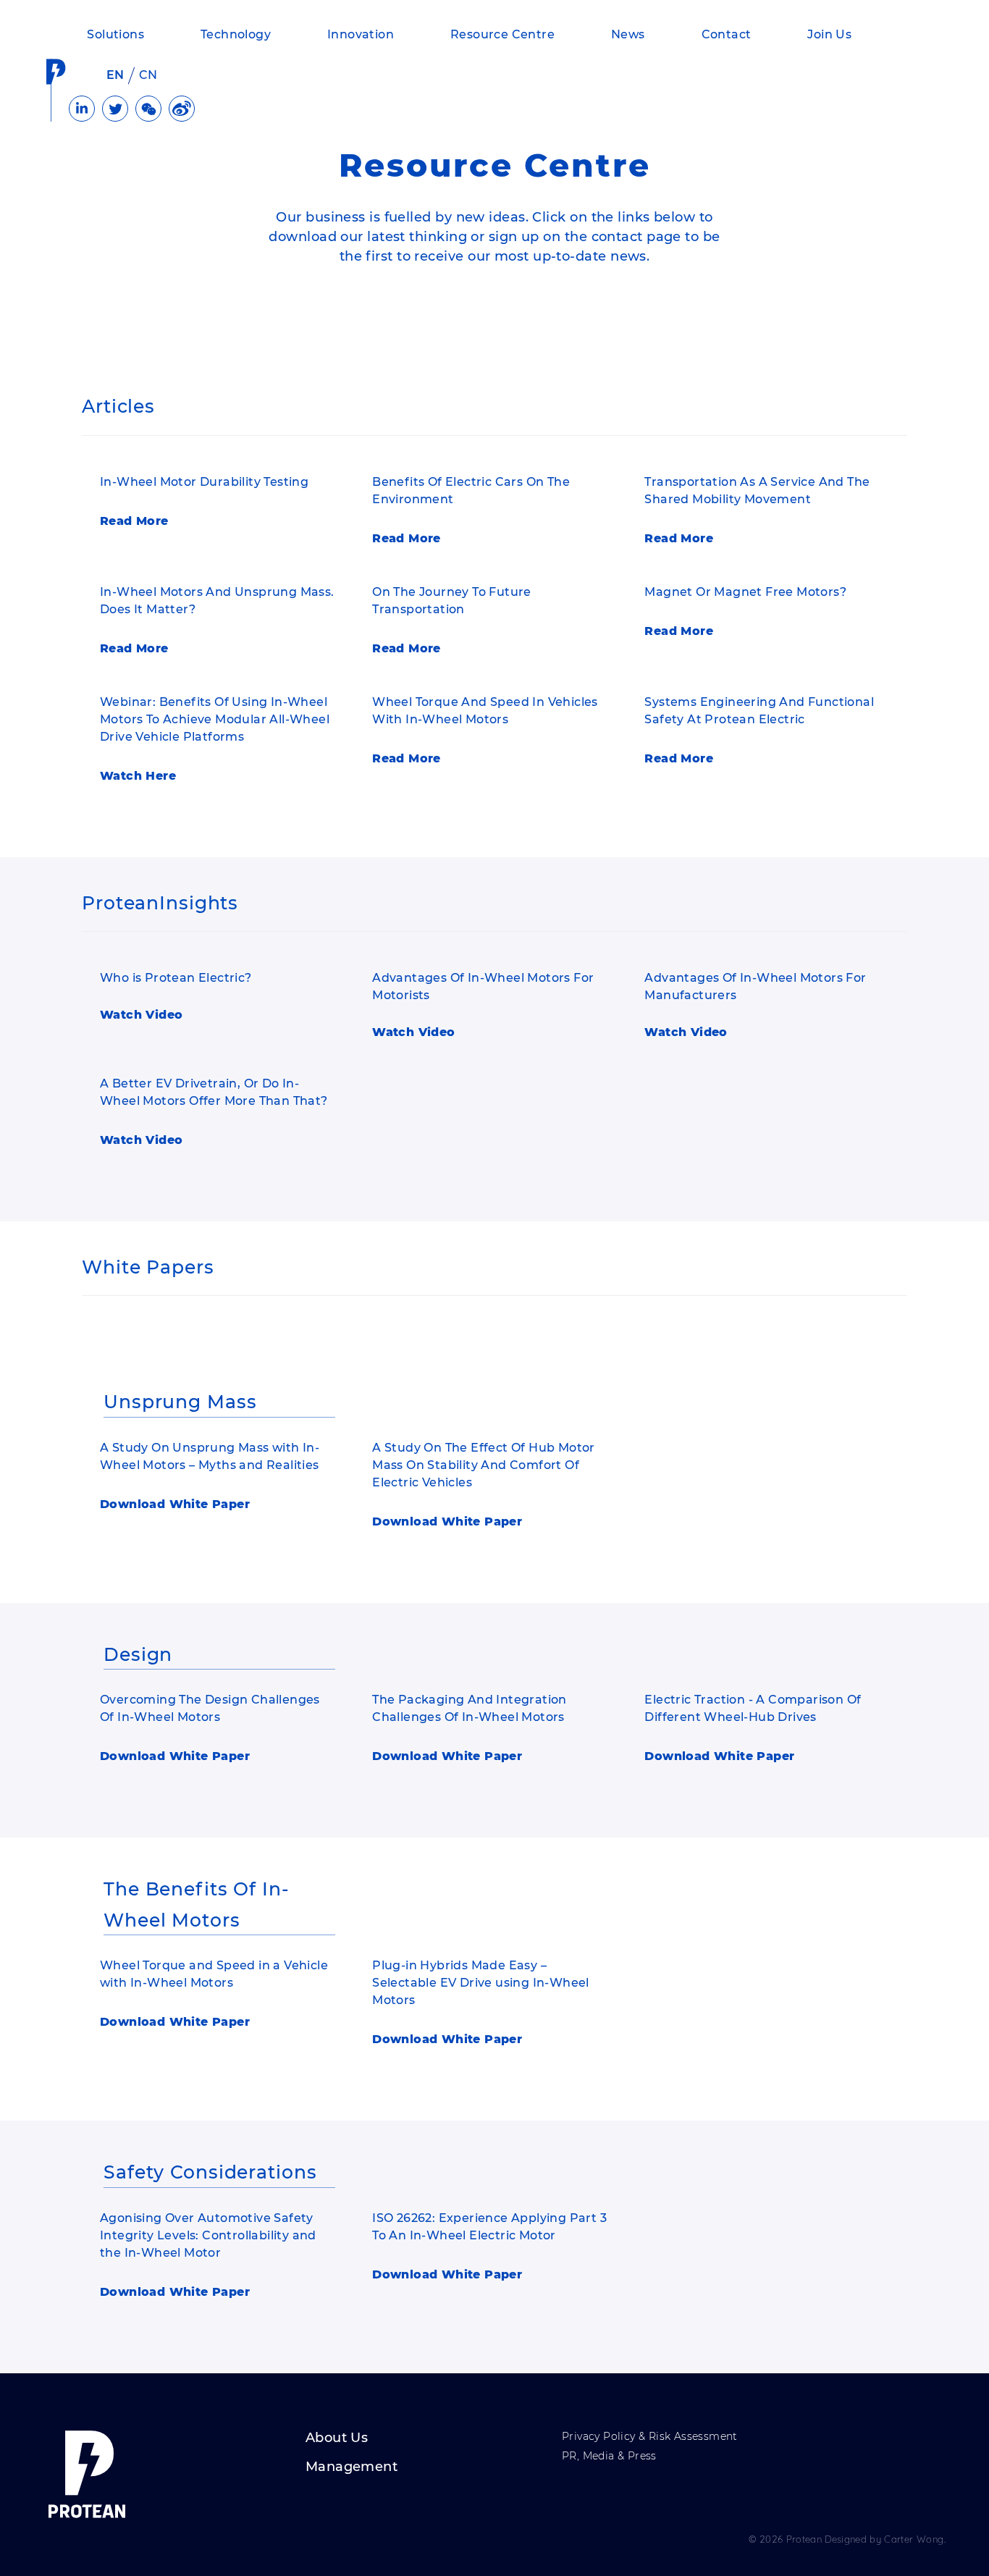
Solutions (115, 34)
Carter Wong (914, 2539)
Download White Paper (175, 1504)
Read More (134, 521)
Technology (236, 34)
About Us (337, 2438)
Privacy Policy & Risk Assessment (650, 2437)
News (628, 34)
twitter (115, 109)
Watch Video (141, 1015)
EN (115, 75)
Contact (727, 34)
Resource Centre (502, 34)
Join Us (829, 34)
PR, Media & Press (609, 2457)
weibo (182, 109)
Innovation (361, 34)
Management (352, 2467)
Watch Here (138, 776)
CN (148, 75)
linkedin (82, 109)
